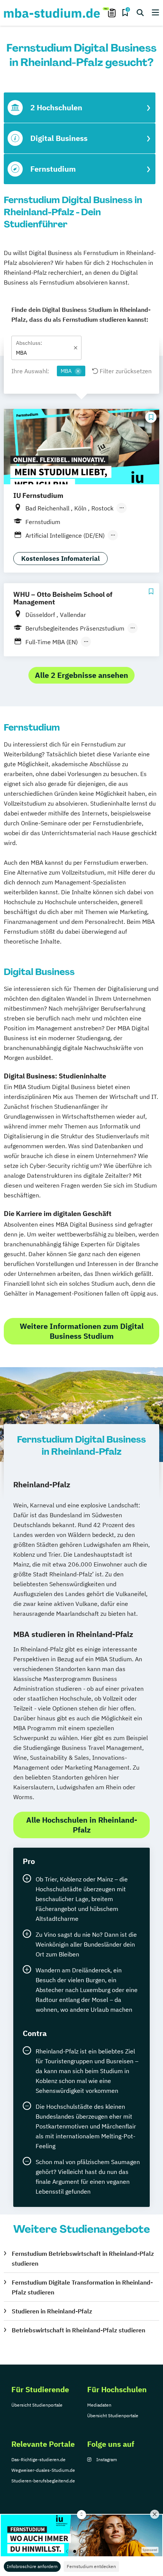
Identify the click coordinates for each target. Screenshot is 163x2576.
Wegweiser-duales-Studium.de (43, 2470)
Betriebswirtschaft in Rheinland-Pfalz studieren (78, 2330)
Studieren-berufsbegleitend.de (43, 2481)
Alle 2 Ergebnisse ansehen (81, 675)
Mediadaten (99, 2405)
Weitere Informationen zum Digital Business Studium (82, 1331)
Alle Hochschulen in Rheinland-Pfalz (82, 1825)
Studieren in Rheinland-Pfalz (52, 2311)
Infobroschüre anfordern (32, 2566)
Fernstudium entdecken (91, 2566)
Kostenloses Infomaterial (60, 559)
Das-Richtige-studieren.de (38, 2459)
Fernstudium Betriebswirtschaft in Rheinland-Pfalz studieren (83, 2258)
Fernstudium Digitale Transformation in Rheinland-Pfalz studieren (82, 2287)
